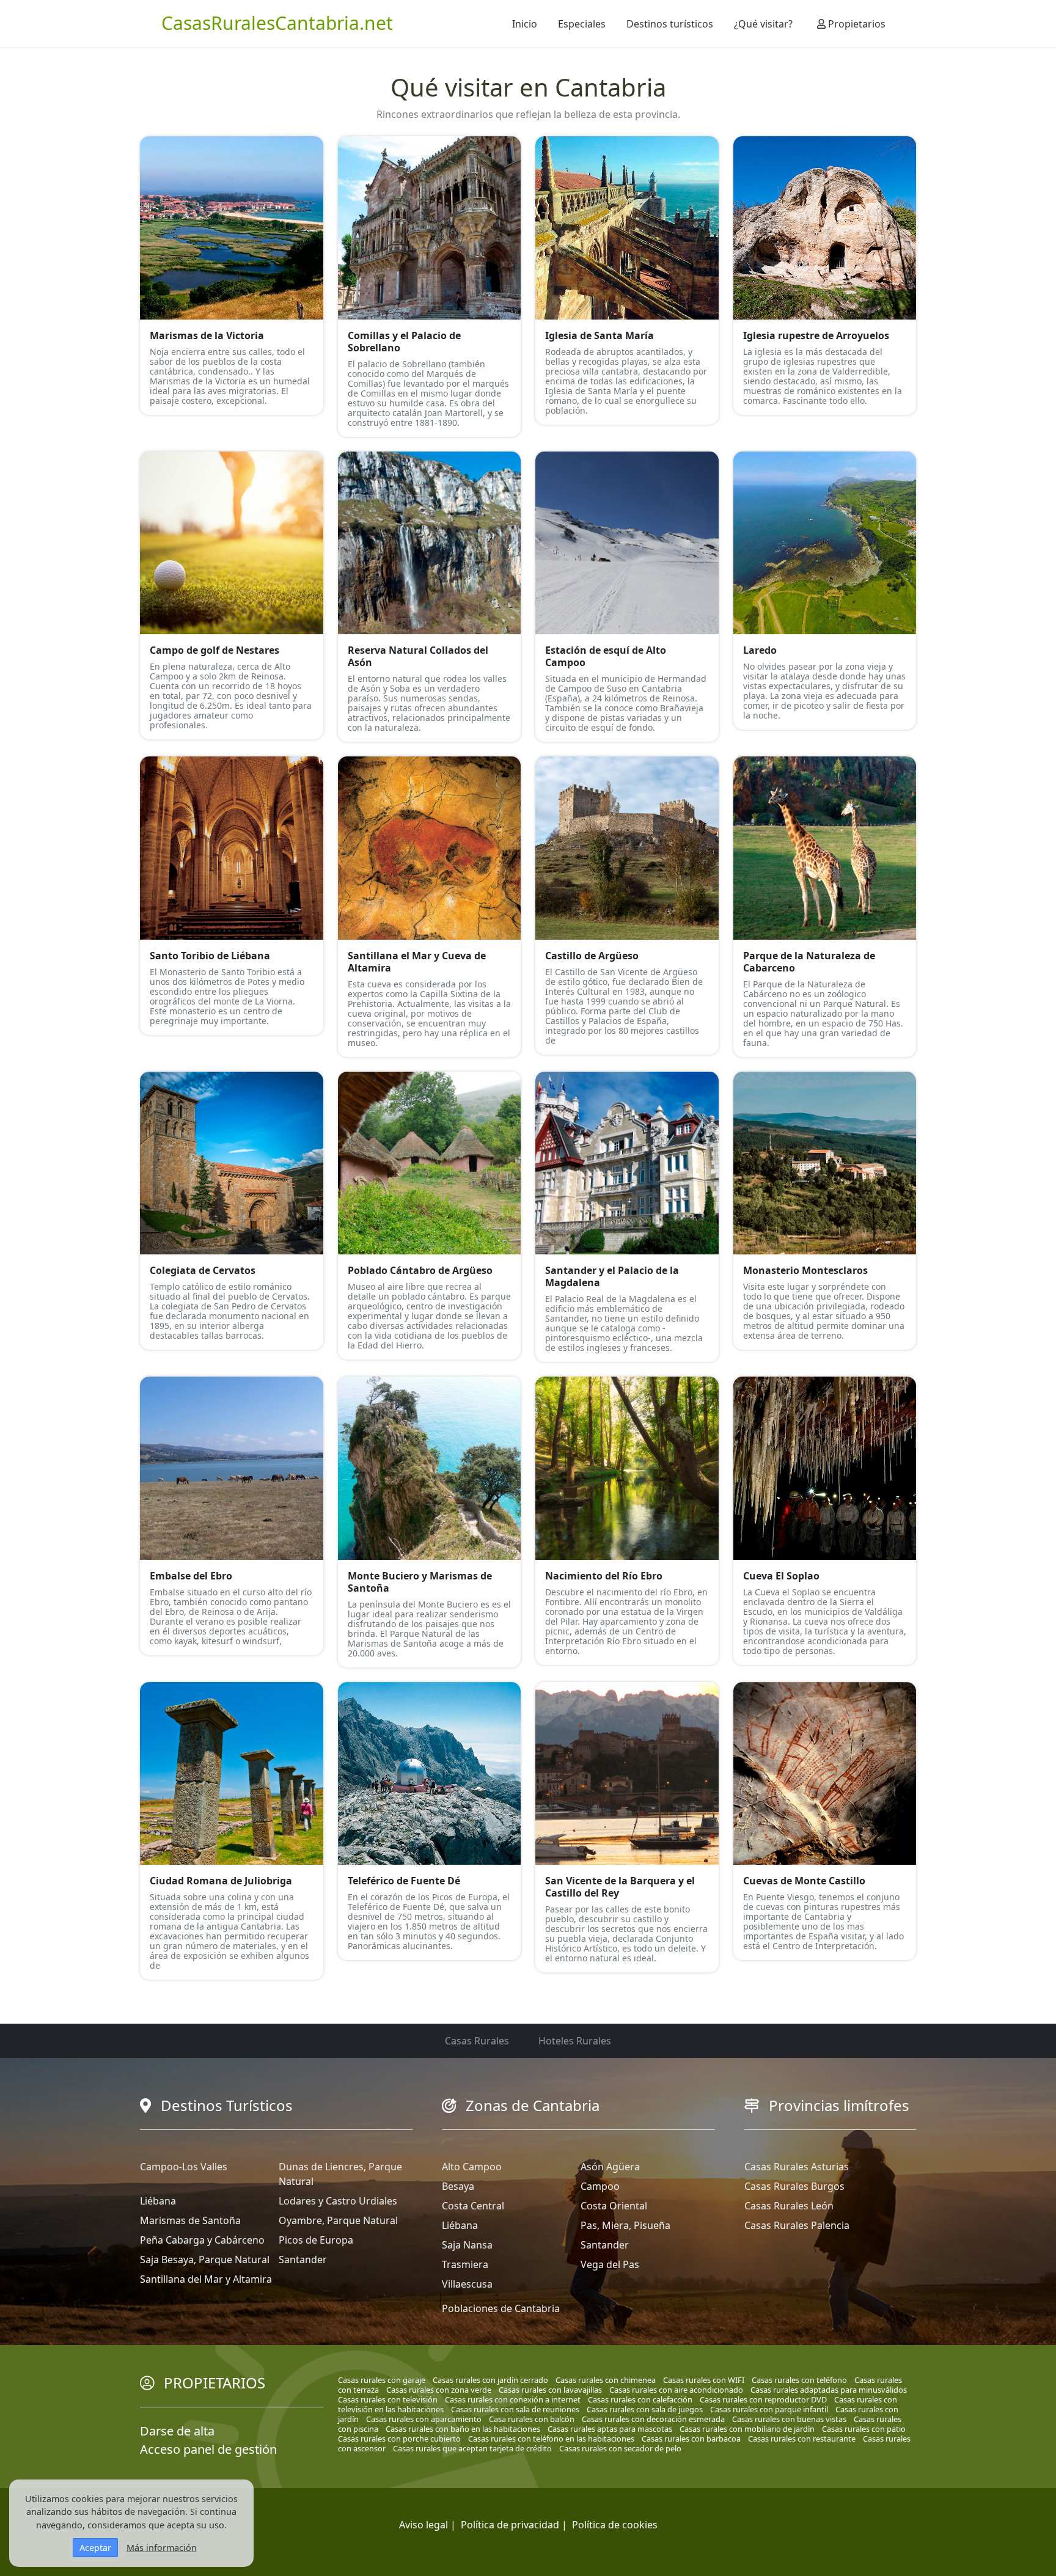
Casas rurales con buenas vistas (789, 2419)
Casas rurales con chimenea (606, 2380)
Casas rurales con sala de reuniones (515, 2409)
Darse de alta (177, 2431)
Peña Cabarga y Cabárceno (202, 2240)
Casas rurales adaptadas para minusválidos (829, 2390)
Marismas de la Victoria (207, 335)
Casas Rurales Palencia (797, 2225)
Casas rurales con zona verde (439, 2390)
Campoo (600, 2186)
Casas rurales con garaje (382, 2380)
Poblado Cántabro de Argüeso (420, 1270)
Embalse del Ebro (191, 1576)
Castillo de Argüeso (592, 956)
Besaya (458, 2186)
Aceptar (95, 2548)
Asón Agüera (610, 2167)
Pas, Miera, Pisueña (625, 2225)
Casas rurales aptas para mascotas (610, 2429)
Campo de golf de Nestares (215, 650)
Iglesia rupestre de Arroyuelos (816, 335)
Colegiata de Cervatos (203, 1270)
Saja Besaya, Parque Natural (205, 2259)
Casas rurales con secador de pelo (620, 2448)
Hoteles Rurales (575, 2041)
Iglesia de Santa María (599, 335)
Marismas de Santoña (190, 2220)
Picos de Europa (316, 2240)
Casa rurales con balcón (532, 2419)
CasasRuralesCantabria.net (277, 23)
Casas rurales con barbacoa (691, 2439)
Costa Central (473, 2206)
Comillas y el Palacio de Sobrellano (404, 342)
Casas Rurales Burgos (794, 2186)
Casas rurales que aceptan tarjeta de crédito (472, 2448)
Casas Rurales (477, 2041)
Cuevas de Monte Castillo (804, 1881)
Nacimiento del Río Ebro (604, 1576)
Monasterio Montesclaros (805, 1270)
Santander (303, 2259)
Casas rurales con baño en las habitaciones (463, 2429)
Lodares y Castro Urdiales (338, 2201)
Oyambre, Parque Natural (338, 2220)
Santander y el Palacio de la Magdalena (612, 1276)
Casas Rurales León (789, 2206)
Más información (162, 2548)
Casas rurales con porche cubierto (399, 2439)
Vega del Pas (610, 2264)
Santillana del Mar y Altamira (206, 2279)
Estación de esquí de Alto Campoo (606, 656)
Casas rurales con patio (864, 2429)
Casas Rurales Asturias (797, 2167)
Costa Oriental (614, 2206)
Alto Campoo (472, 2167)
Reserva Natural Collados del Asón (418, 656)
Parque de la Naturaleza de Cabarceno (809, 962)
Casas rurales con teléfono (799, 2380)
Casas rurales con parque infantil (769, 2409)
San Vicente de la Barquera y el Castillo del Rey (620, 1887)
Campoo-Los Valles (184, 2167)
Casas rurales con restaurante (802, 2439)
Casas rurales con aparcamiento (424, 2419)
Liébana (158, 2201)
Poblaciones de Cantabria (501, 2308)
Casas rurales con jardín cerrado (490, 2380)
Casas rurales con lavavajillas (550, 2390)
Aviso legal (424, 2525)
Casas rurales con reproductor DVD (763, 2399)
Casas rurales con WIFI (704, 2380)
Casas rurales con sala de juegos (645, 2409)
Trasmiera (465, 2264)
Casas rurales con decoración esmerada (653, 2419)
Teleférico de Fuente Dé (404, 1881)
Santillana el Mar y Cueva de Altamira (417, 962)
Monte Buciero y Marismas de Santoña (420, 1582)
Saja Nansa (467, 2245)
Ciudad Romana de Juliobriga (221, 1881)
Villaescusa (467, 2284)
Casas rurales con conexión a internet (513, 2399)
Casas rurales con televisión (388, 2399)
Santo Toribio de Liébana (210, 956)
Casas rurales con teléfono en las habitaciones (551, 2439)
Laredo (760, 650)
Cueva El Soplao (781, 1576)
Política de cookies (615, 2525)
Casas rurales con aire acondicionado (676, 2390)
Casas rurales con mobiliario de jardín (747, 2429)
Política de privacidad (510, 2525)
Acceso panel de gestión (208, 2449)
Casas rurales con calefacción (640, 2399)
